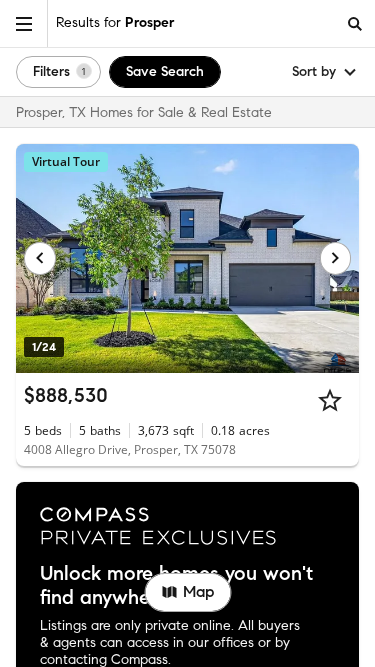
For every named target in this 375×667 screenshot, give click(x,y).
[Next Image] (336, 258)
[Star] (330, 400)
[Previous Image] (40, 258)
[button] (24, 23)
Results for (115, 22)
